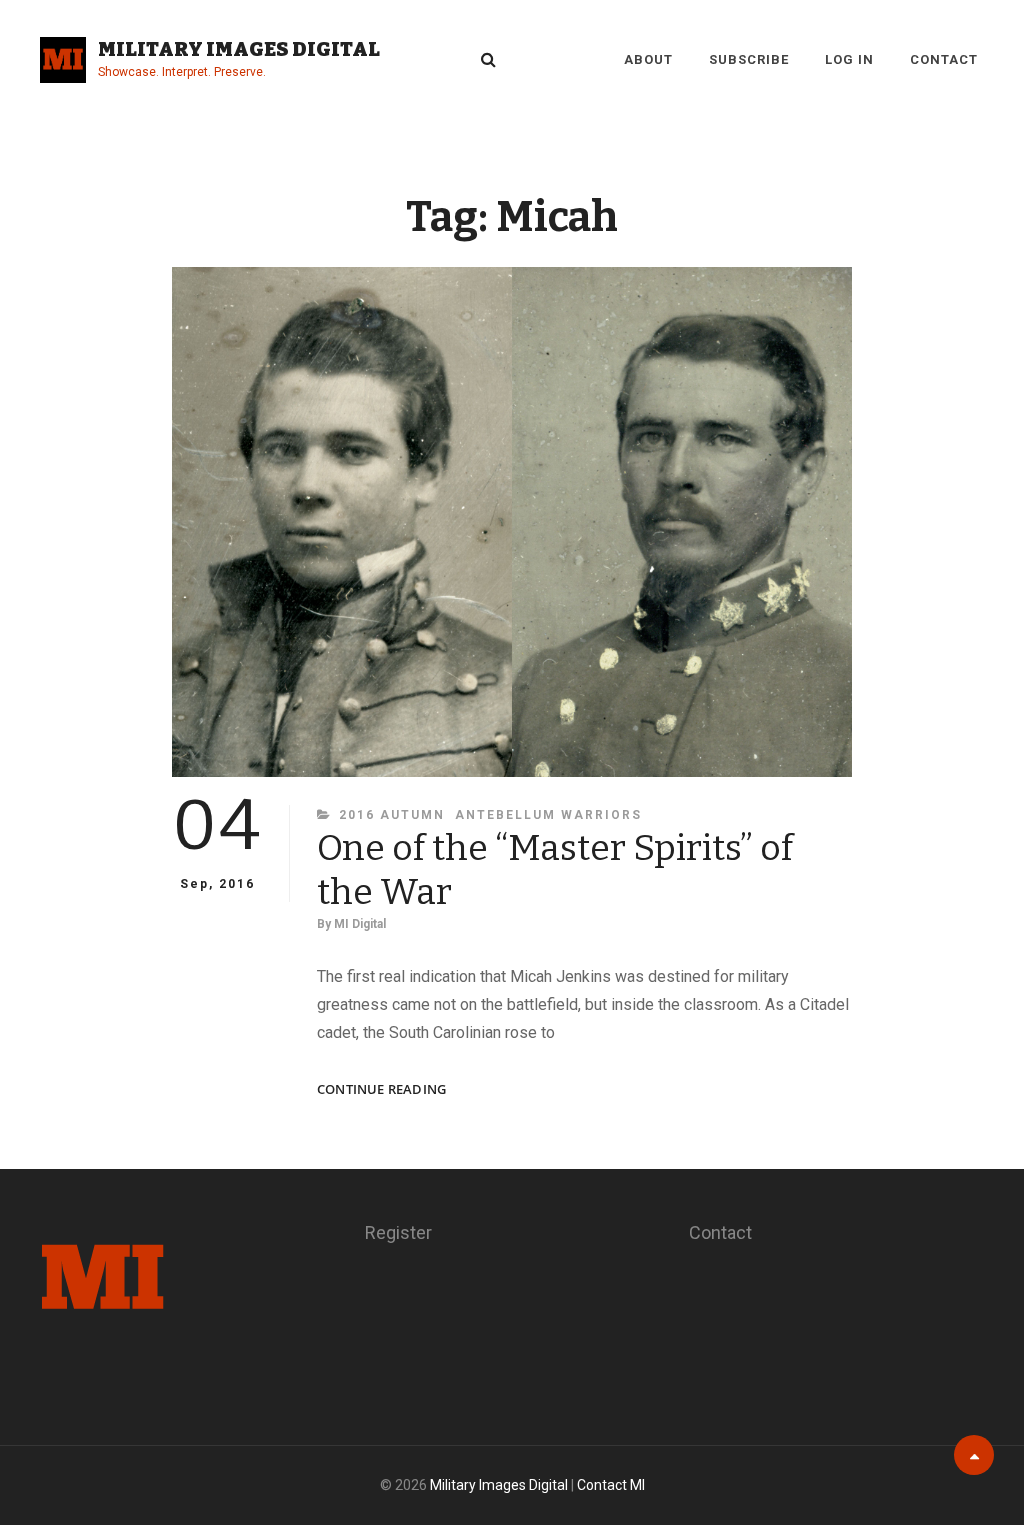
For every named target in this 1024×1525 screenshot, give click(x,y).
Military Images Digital (239, 49)
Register (398, 1232)
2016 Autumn (392, 815)
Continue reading (381, 1089)
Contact (944, 59)
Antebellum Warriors (548, 815)
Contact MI (611, 1485)
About (648, 59)
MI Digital (360, 924)
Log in (849, 59)
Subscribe (749, 59)
